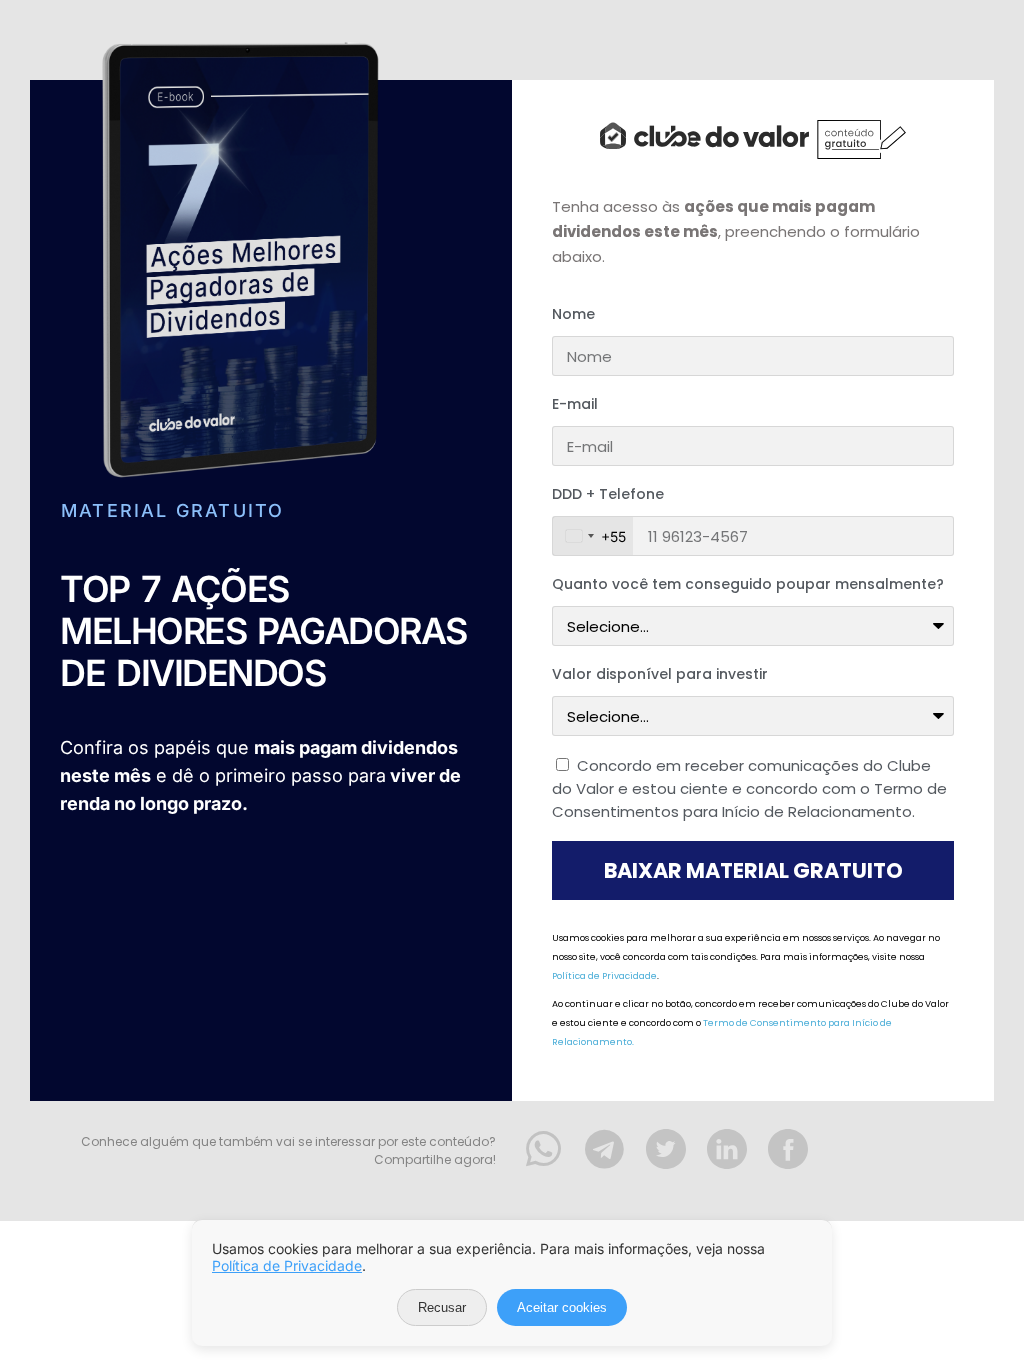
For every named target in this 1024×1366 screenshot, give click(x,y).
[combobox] (593, 536)
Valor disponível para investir (660, 674)
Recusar (442, 1307)
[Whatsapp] (544, 1149)
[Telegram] (605, 1149)
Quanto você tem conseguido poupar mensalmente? (748, 584)
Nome (573, 314)
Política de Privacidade (604, 976)
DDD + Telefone (608, 494)
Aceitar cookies (562, 1307)
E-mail (575, 404)
